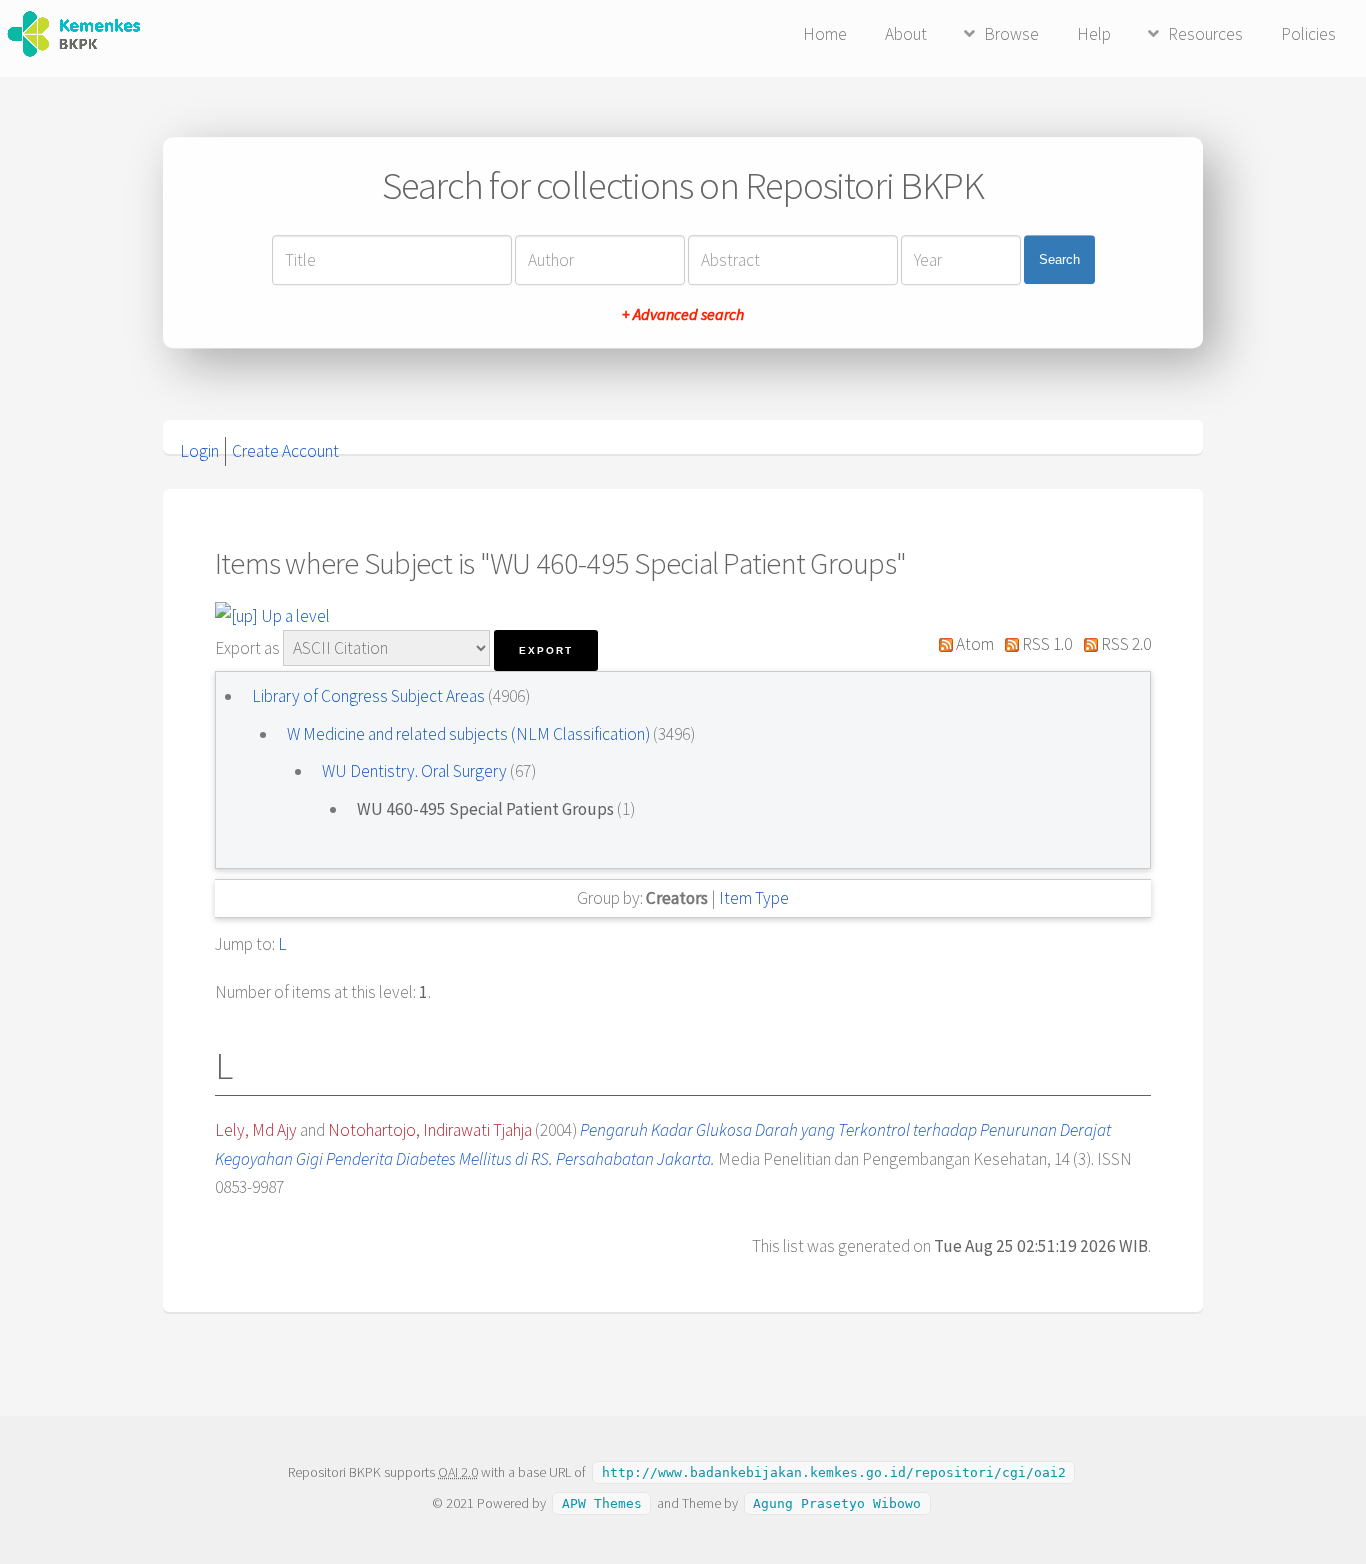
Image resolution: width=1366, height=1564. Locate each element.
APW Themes (602, 1503)
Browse (1011, 34)
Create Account (285, 451)
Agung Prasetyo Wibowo (837, 1503)
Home (825, 34)
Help (1094, 34)
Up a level (294, 616)
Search (1059, 259)
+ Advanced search (683, 314)
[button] (546, 650)
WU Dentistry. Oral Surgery (416, 771)
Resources (1205, 34)
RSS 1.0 (1045, 644)
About (906, 34)
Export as (247, 648)
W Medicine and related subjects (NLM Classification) (470, 734)
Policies (1308, 34)
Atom (973, 644)
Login (199, 451)
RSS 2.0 (1124, 644)
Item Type (754, 898)
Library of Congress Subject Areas (370, 696)
